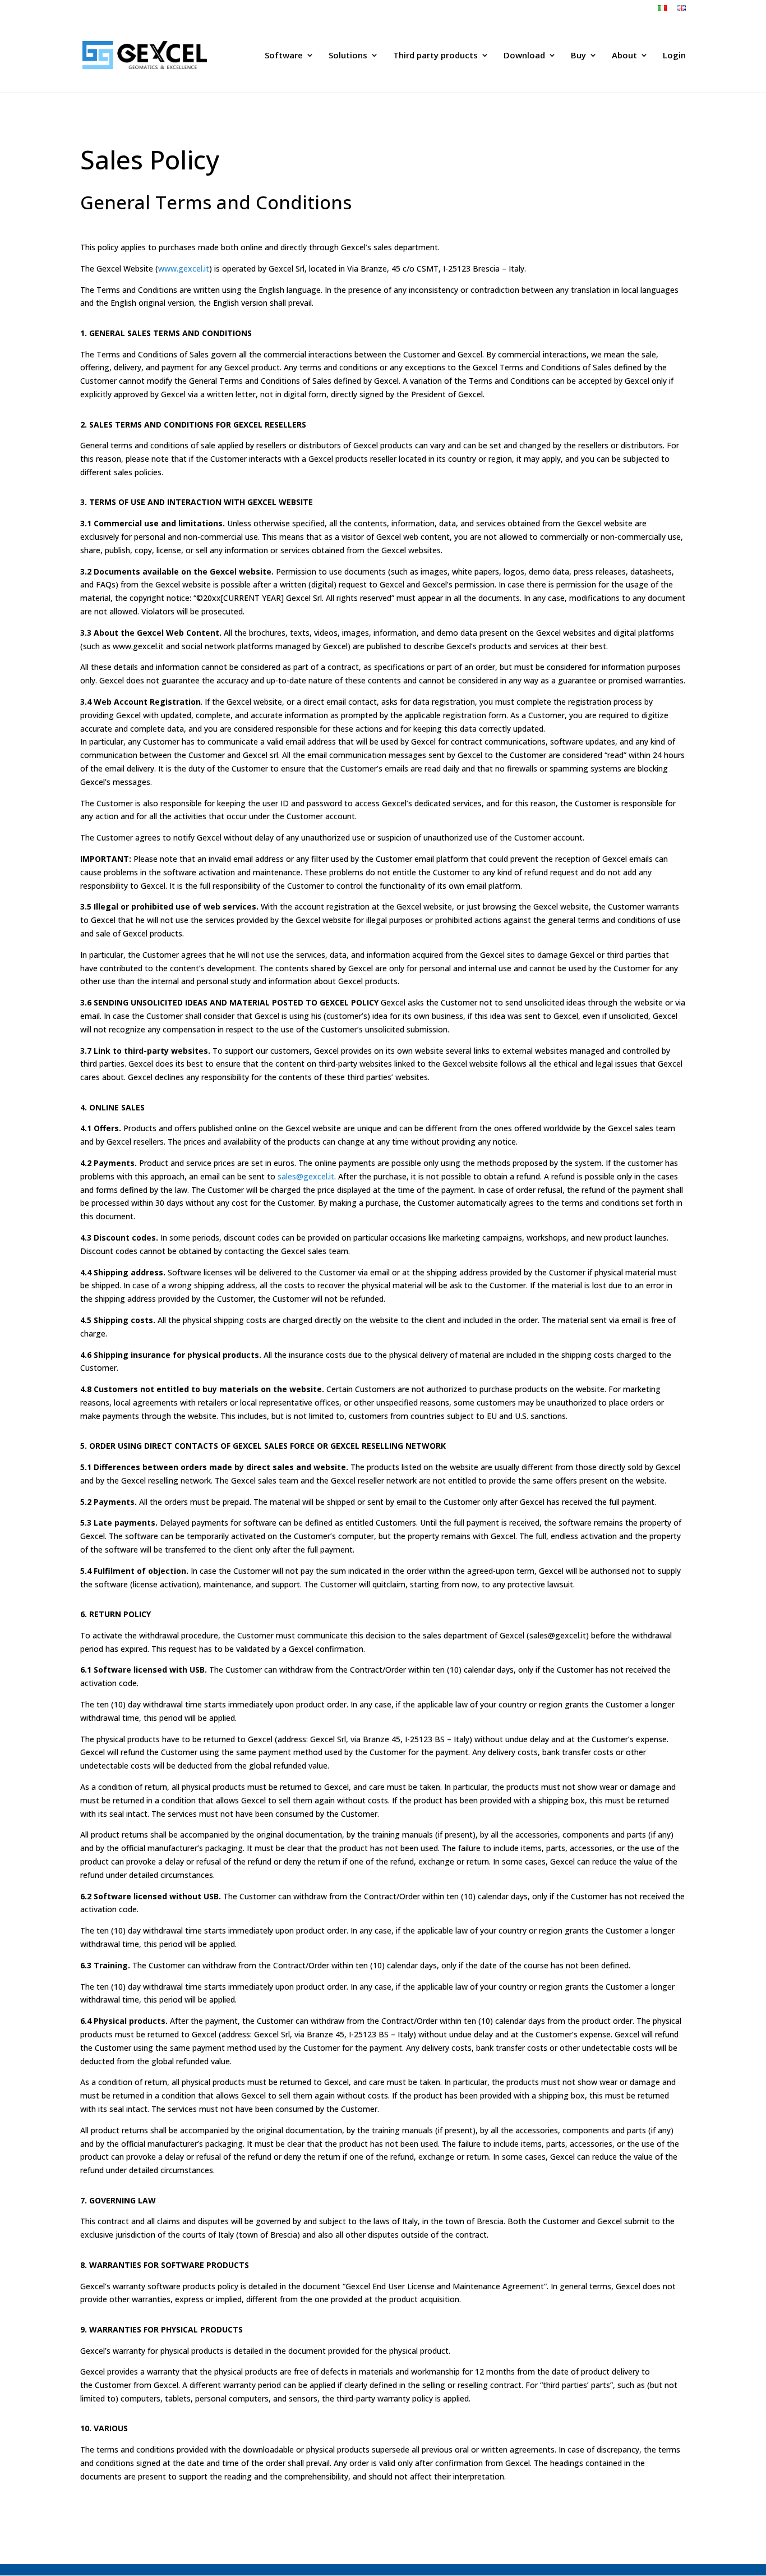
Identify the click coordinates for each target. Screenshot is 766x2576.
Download (524, 56)
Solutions (348, 56)
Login (674, 56)
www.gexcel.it (184, 268)
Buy (578, 56)
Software (284, 56)
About (624, 56)
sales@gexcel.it (306, 1176)
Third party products (435, 56)
